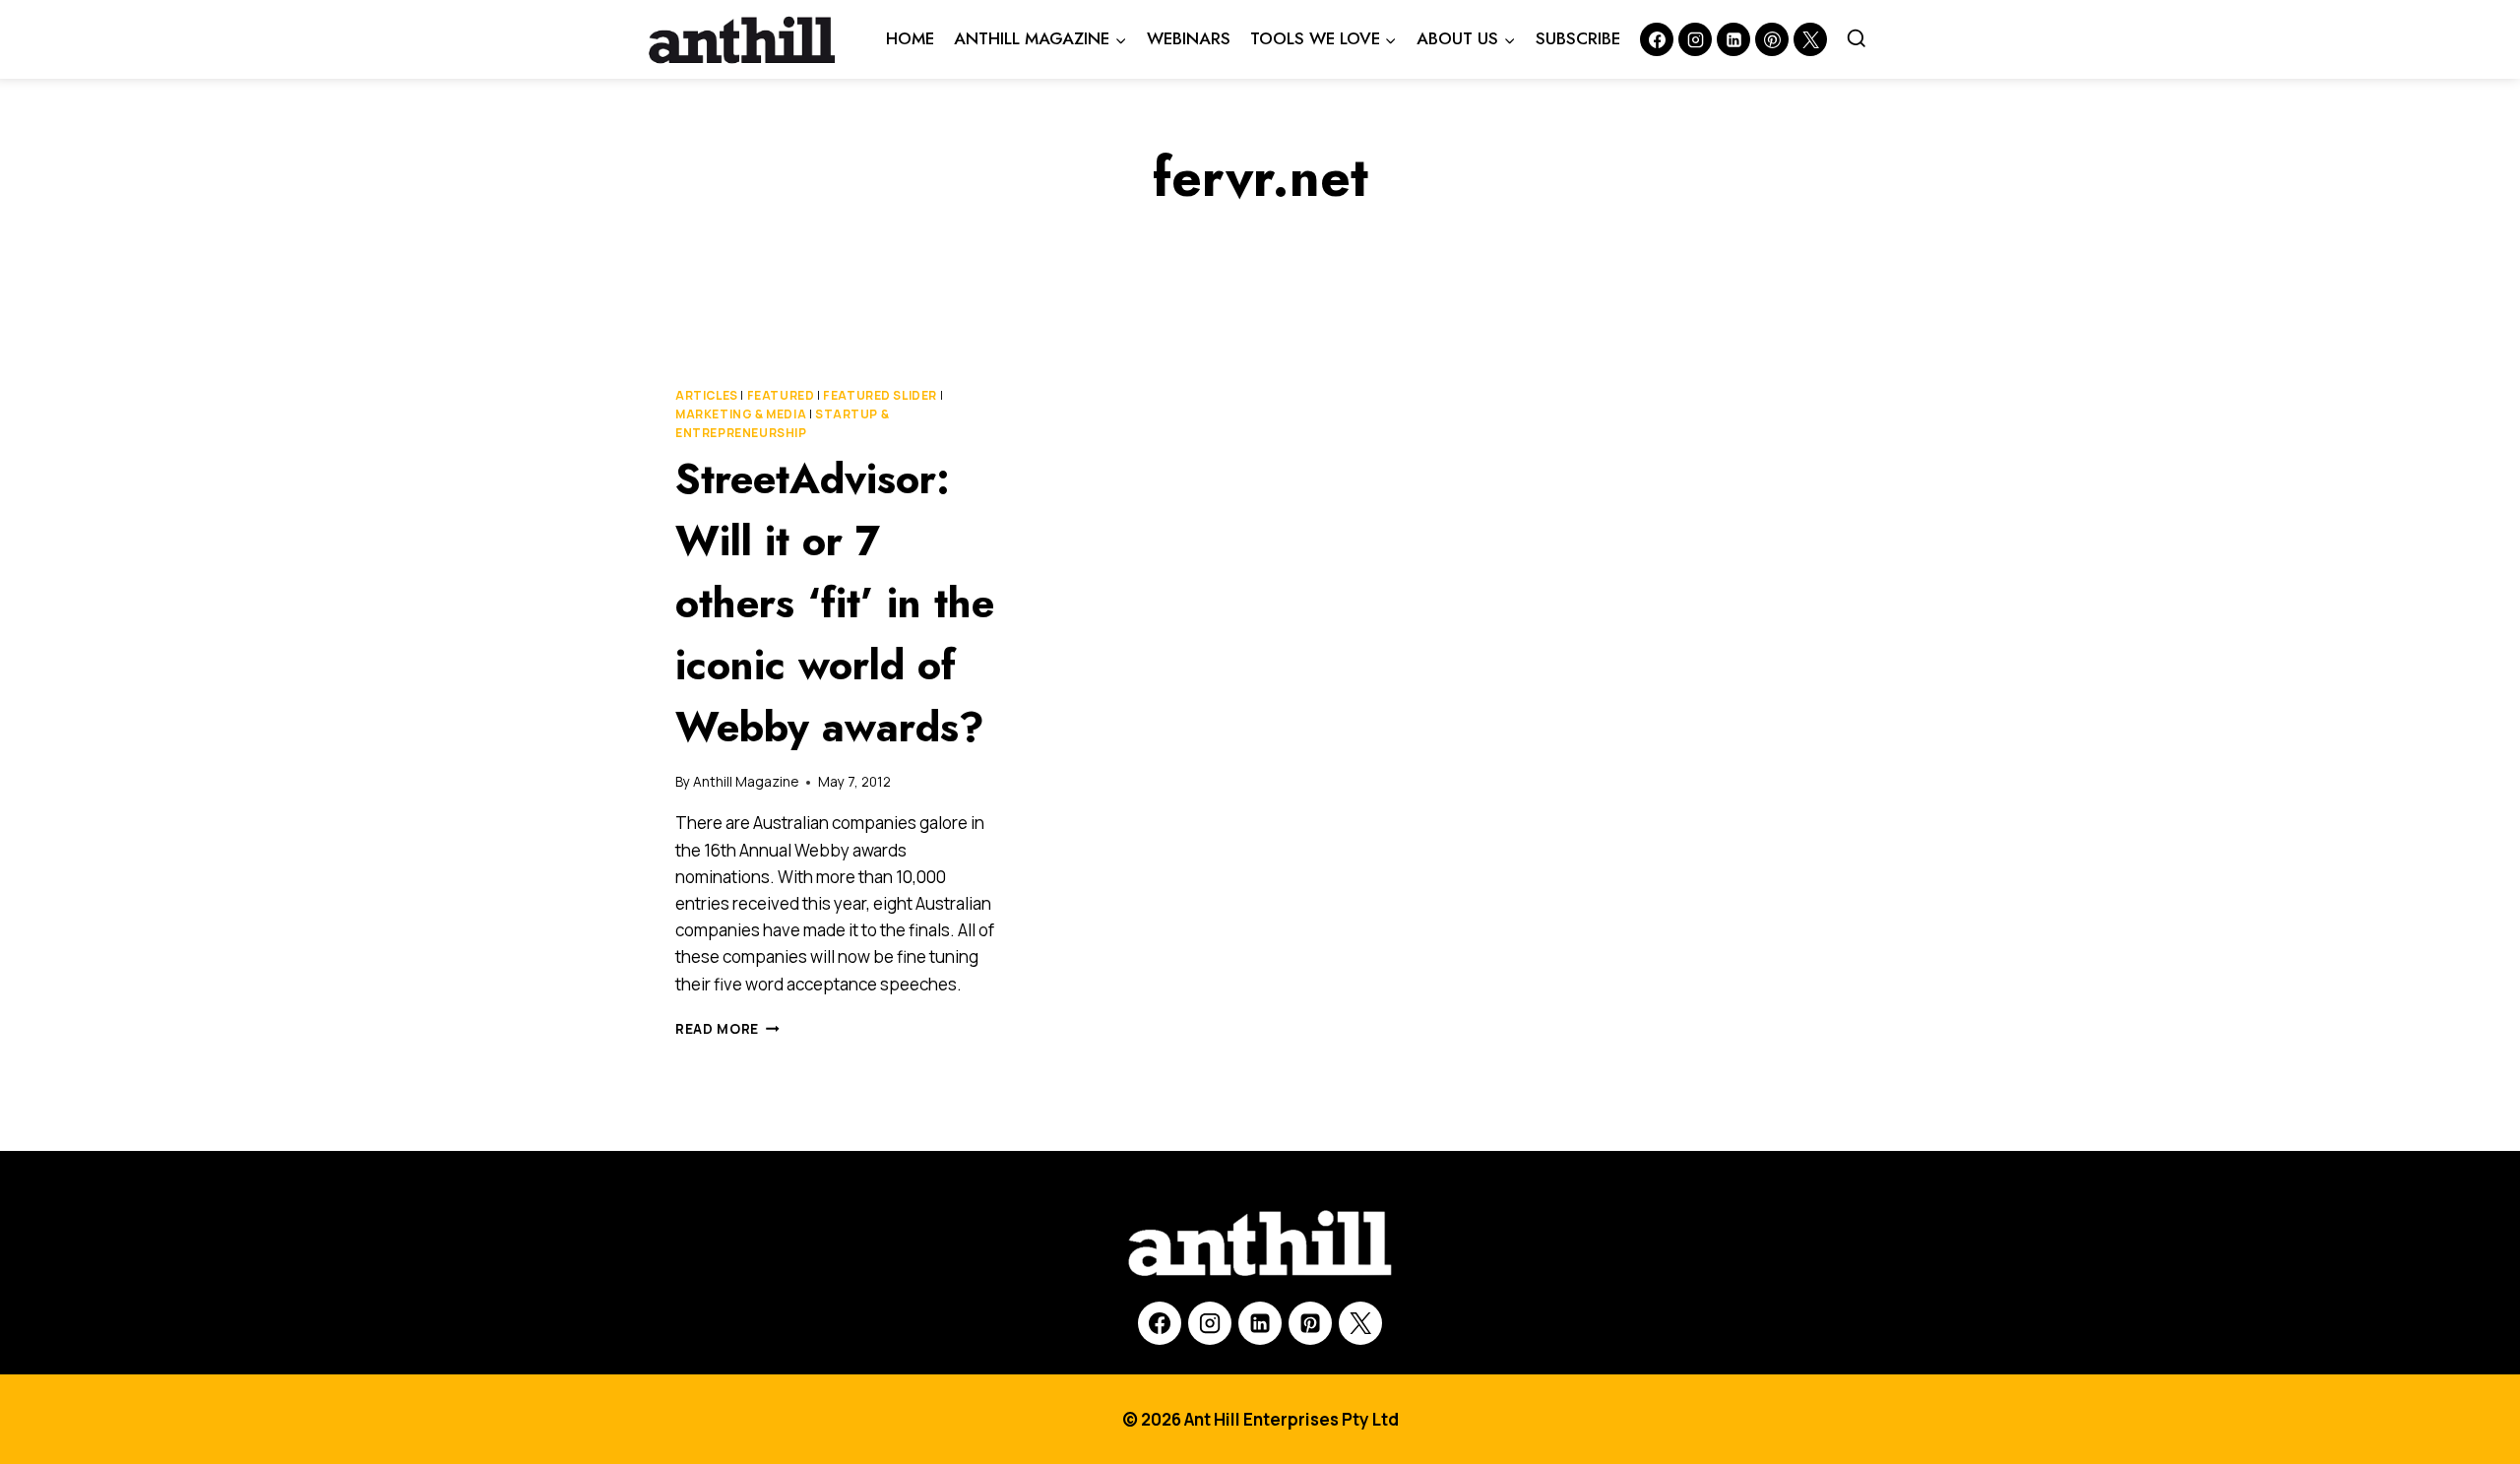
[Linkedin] (1733, 39)
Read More (727, 1029)
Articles (707, 395)
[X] (1360, 1323)
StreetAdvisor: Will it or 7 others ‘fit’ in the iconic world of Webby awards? (835, 603)
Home (910, 38)
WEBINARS (1189, 38)
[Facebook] (1657, 39)
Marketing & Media (741, 414)
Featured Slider (880, 395)
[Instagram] (1695, 39)
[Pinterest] (1772, 39)
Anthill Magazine (746, 782)
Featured (781, 395)
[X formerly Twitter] (1810, 39)
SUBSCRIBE (1578, 38)
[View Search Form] (1857, 39)
